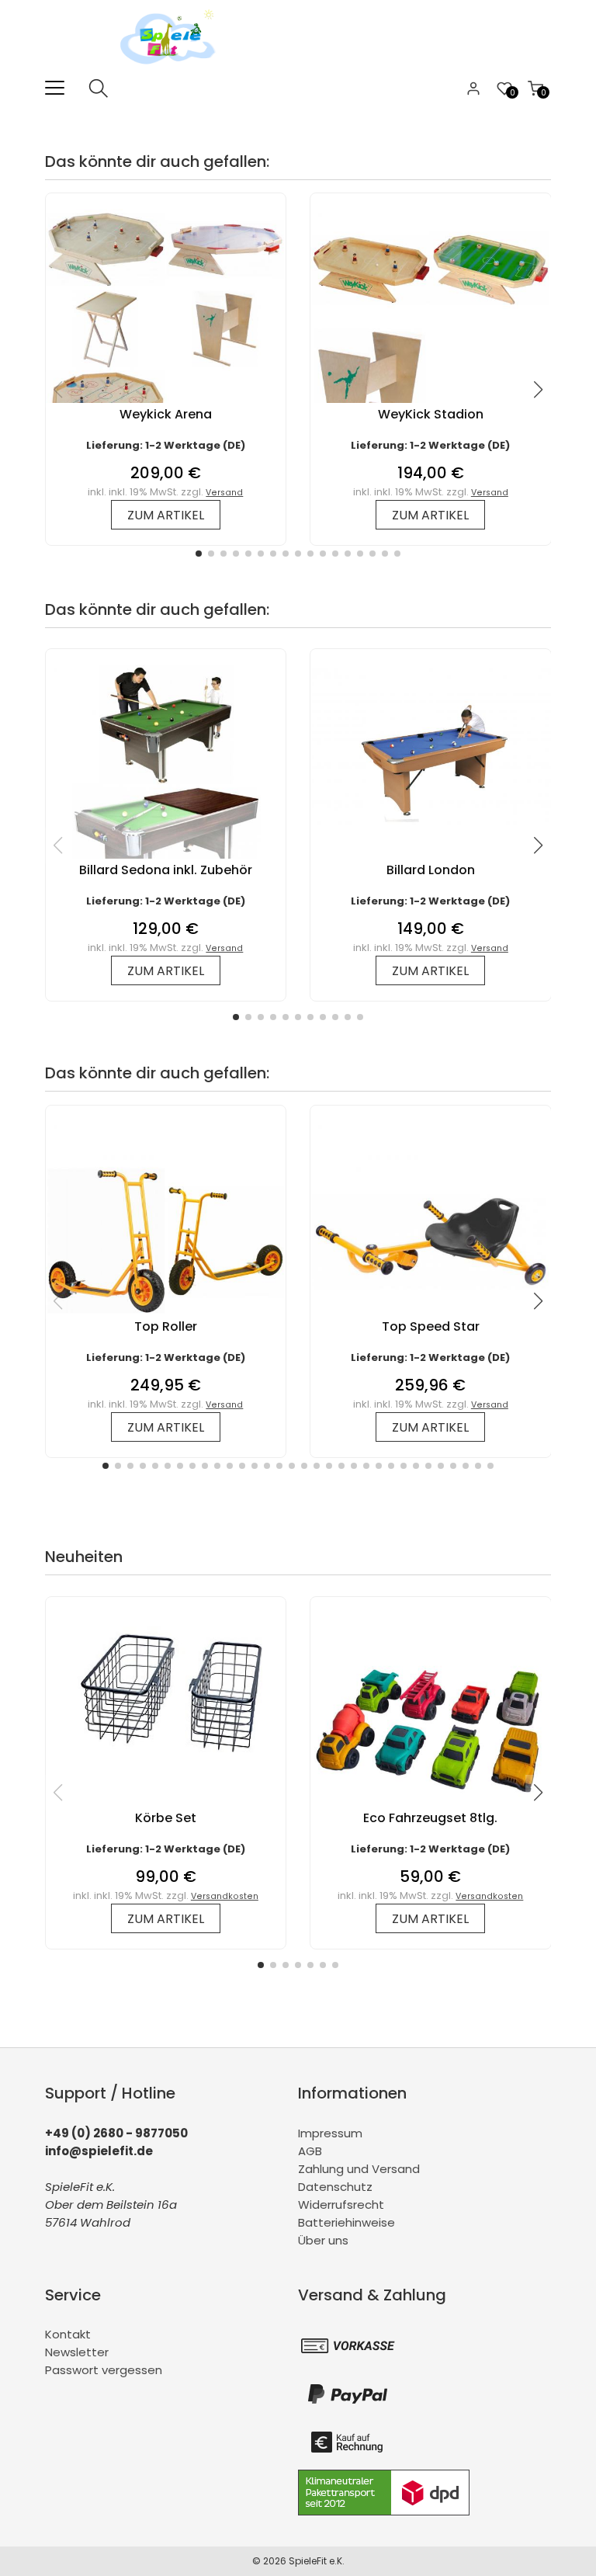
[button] (199, 554)
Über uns (323, 2240)
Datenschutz (335, 2187)
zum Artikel (166, 515)
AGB (310, 2151)
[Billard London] (430, 820)
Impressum (330, 2133)
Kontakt (68, 2334)
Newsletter (77, 2352)
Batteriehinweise (347, 2222)
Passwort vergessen (104, 2370)
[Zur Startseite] (172, 69)
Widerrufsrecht (341, 2205)
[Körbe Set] (166, 1768)
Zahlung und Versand (359, 2169)
